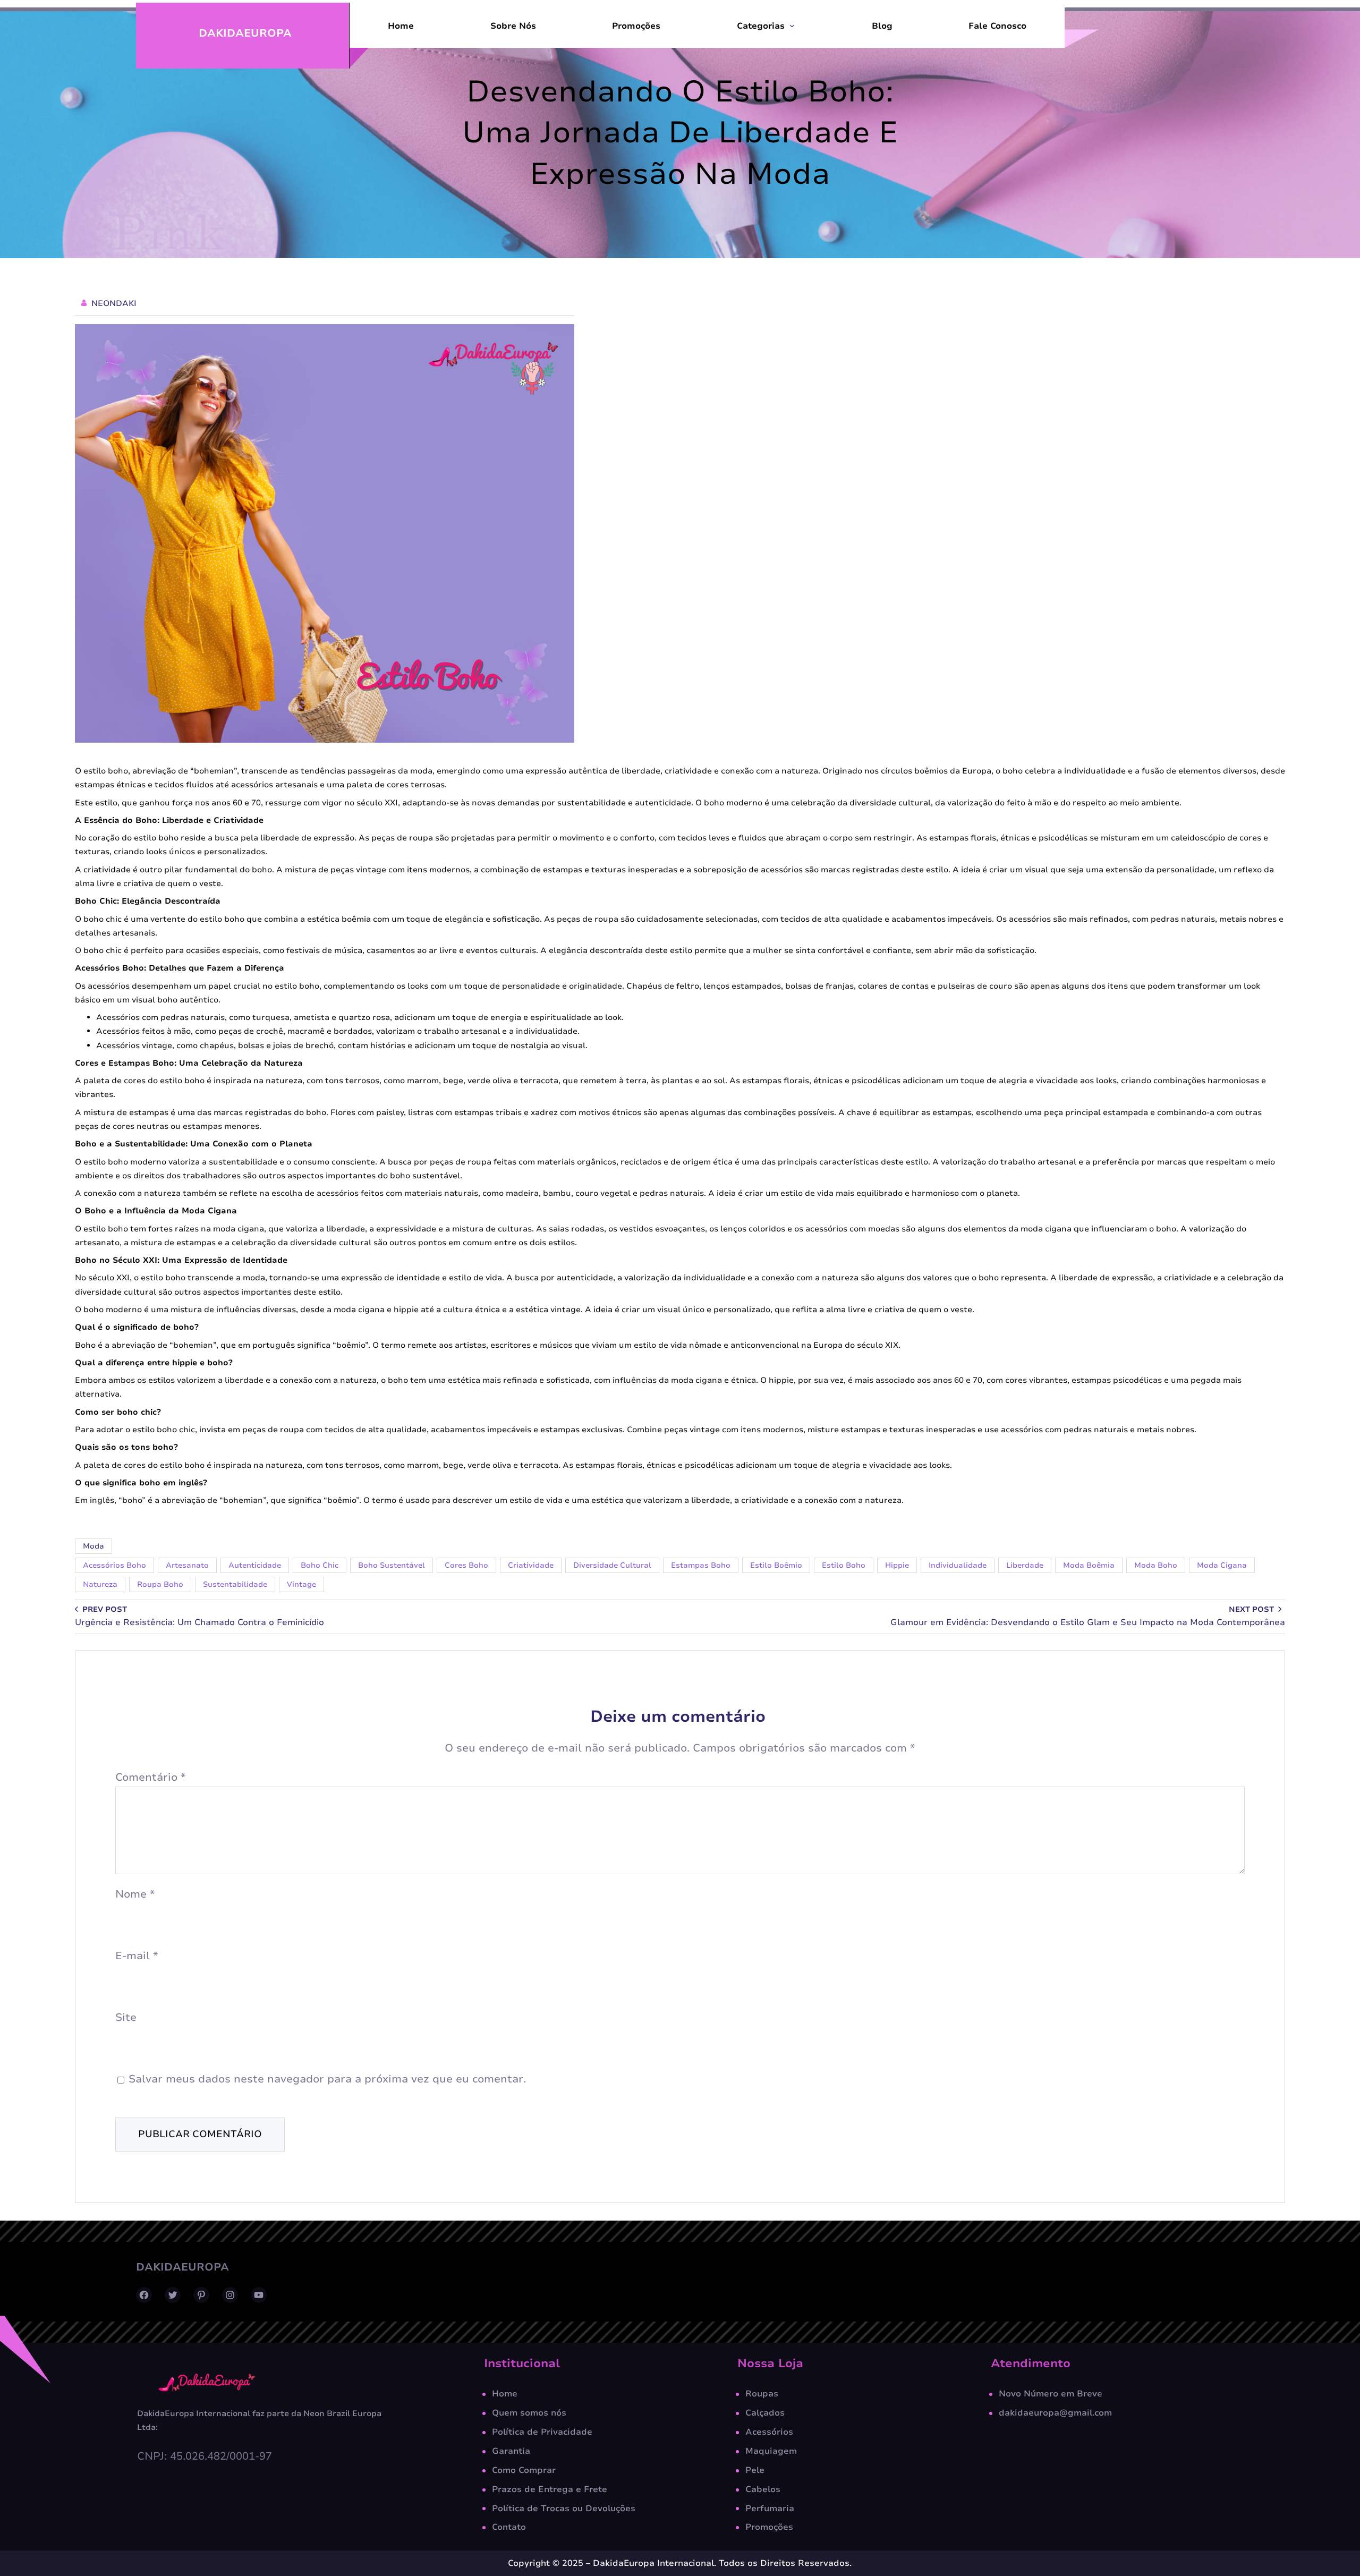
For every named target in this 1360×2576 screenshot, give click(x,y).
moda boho (1156, 1565)
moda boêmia (1089, 1565)
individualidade (958, 1565)
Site (126, 2017)
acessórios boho (114, 1565)
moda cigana (1222, 1565)
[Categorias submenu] (792, 25)
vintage (301, 1584)
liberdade (1025, 1565)
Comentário (151, 1777)
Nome (135, 1894)
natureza (100, 1584)
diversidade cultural (612, 1565)
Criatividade (531, 1565)
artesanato (187, 1565)
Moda (93, 1546)
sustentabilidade (235, 1584)
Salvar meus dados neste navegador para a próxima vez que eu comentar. (327, 2079)
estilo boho (844, 1565)
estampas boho (701, 1565)
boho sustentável (392, 1565)
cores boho (466, 1565)
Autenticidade (255, 1565)
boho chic (320, 1565)
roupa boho (160, 1584)
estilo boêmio (776, 1565)
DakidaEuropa (245, 33)
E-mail (137, 1956)
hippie (897, 1565)
